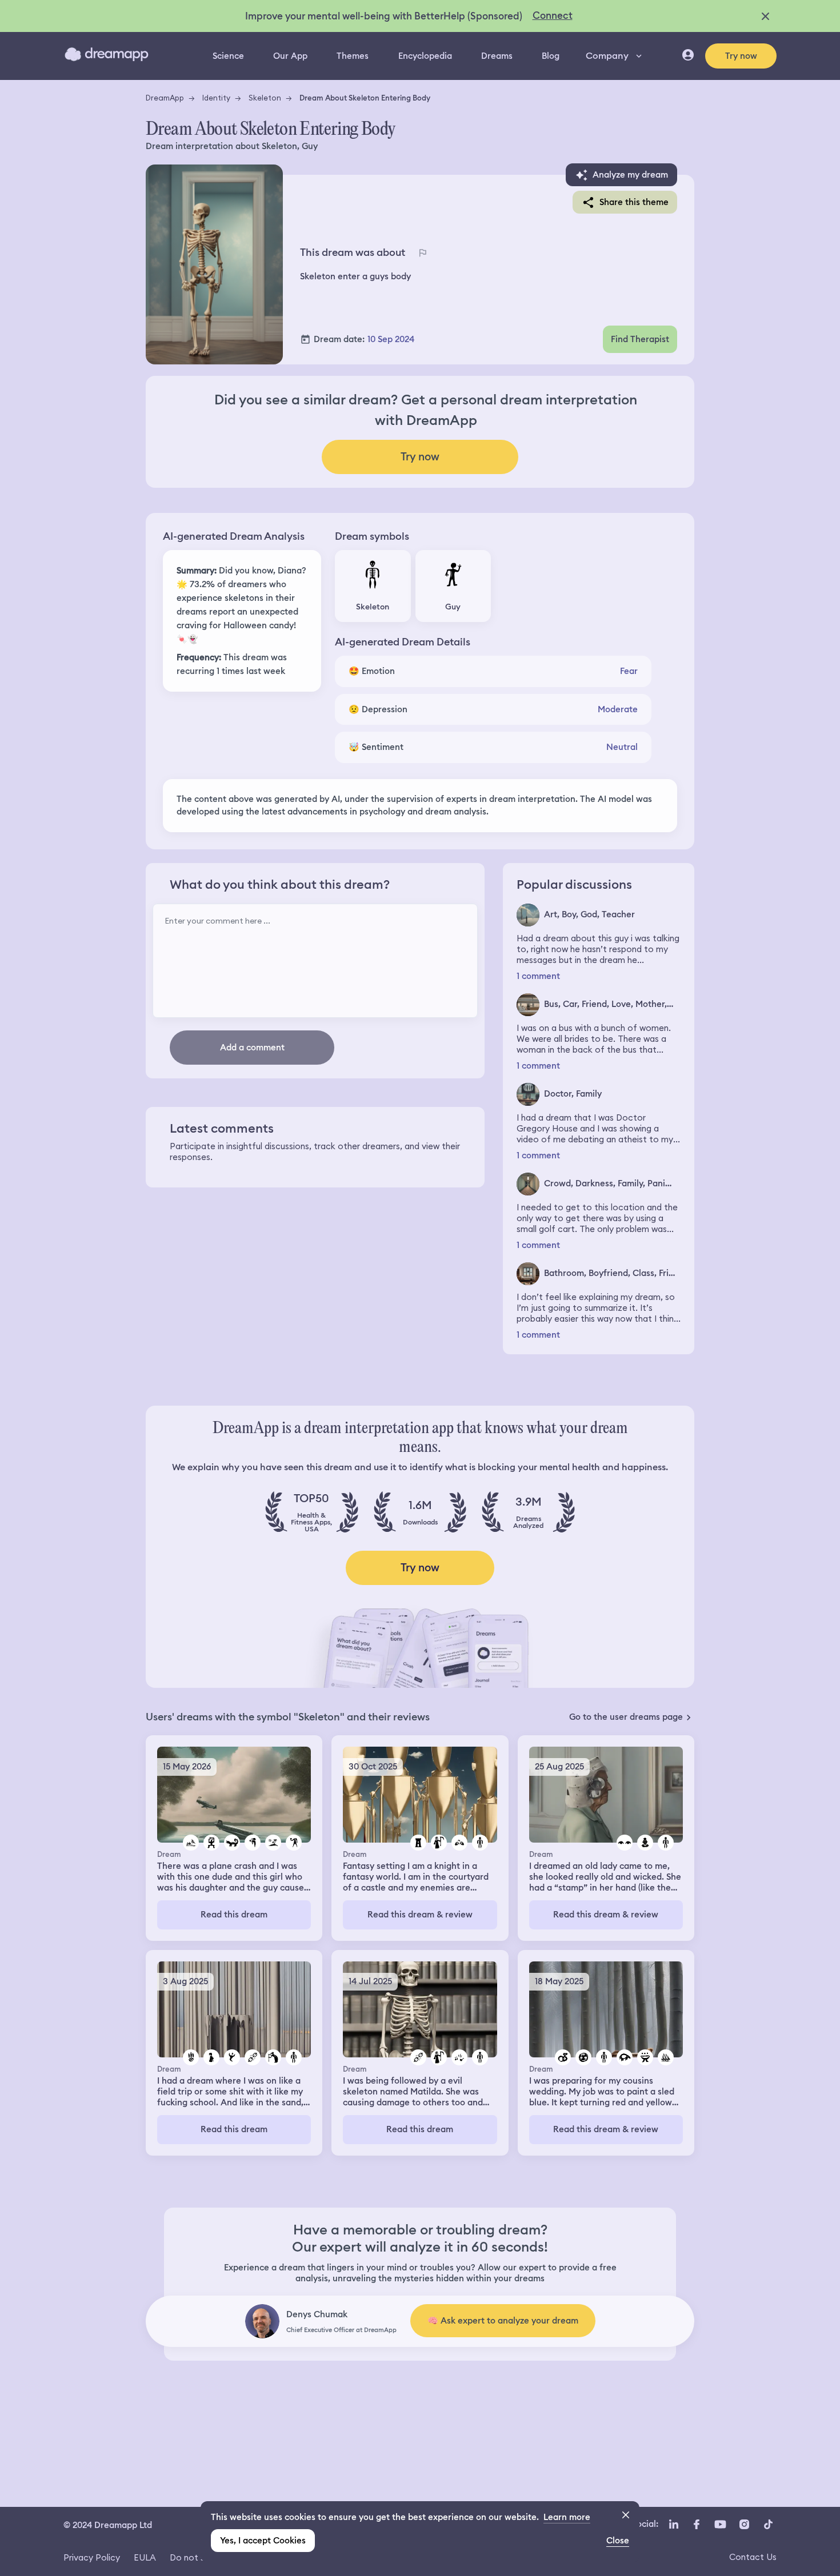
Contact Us (753, 2557)
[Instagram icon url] (744, 2524)
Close (618, 2541)
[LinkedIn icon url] (674, 2524)
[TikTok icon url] (768, 2524)
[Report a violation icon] (422, 253)
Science (228, 56)
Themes (353, 56)
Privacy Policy (92, 2557)
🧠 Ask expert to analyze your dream (503, 2321)
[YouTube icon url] (720, 2524)
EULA (145, 2557)
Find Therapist (640, 339)
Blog (551, 56)
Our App (290, 56)
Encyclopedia (425, 56)
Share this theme (634, 202)
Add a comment (252, 1048)
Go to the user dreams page (626, 1717)
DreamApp (165, 98)
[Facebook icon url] (696, 2524)
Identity (216, 98)
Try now (741, 56)
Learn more (567, 2517)
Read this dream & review (420, 1915)
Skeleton (265, 98)
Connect (553, 15)
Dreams (497, 56)
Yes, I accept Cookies (263, 2541)
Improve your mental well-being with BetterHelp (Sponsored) (384, 16)
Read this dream (234, 1915)
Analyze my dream (630, 175)
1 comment (538, 976)
